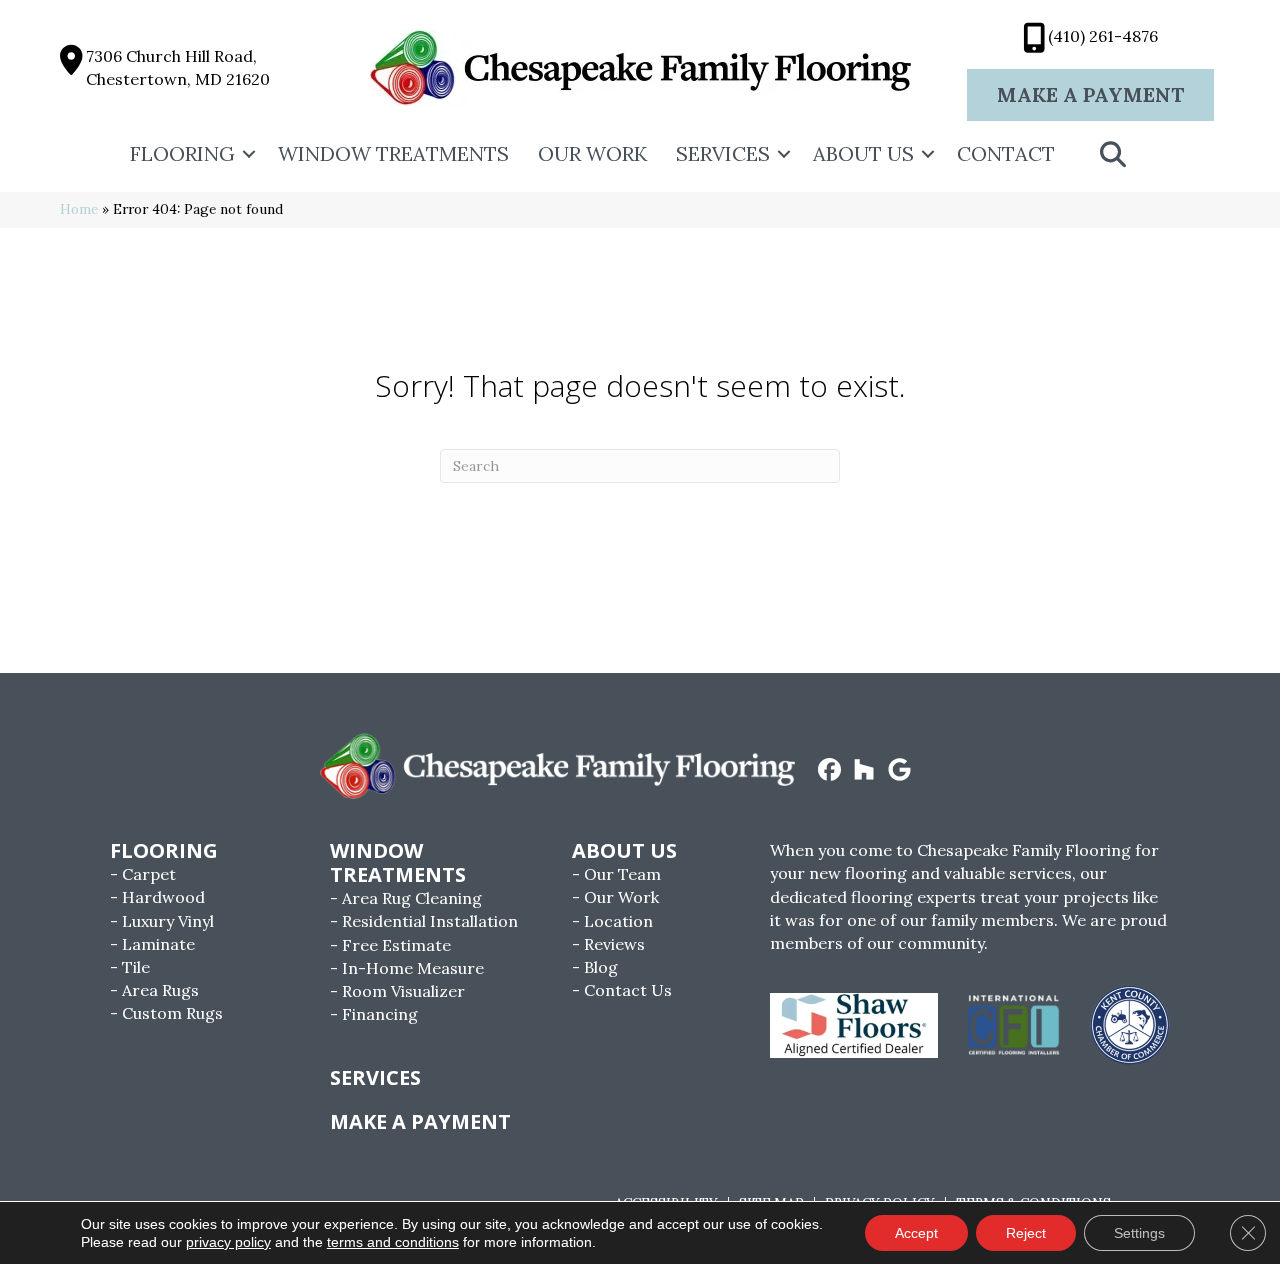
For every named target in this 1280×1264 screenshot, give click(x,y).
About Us (863, 153)
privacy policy (228, 1242)
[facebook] (829, 771)
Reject (1026, 1233)
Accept (916, 1233)
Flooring (182, 153)
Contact (1006, 153)
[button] (249, 154)
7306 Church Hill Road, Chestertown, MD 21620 (178, 67)
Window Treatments (393, 153)
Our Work (592, 153)
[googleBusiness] (899, 771)
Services (723, 153)
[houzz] (864, 771)
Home (79, 209)
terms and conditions (393, 1242)
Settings (1139, 1233)
